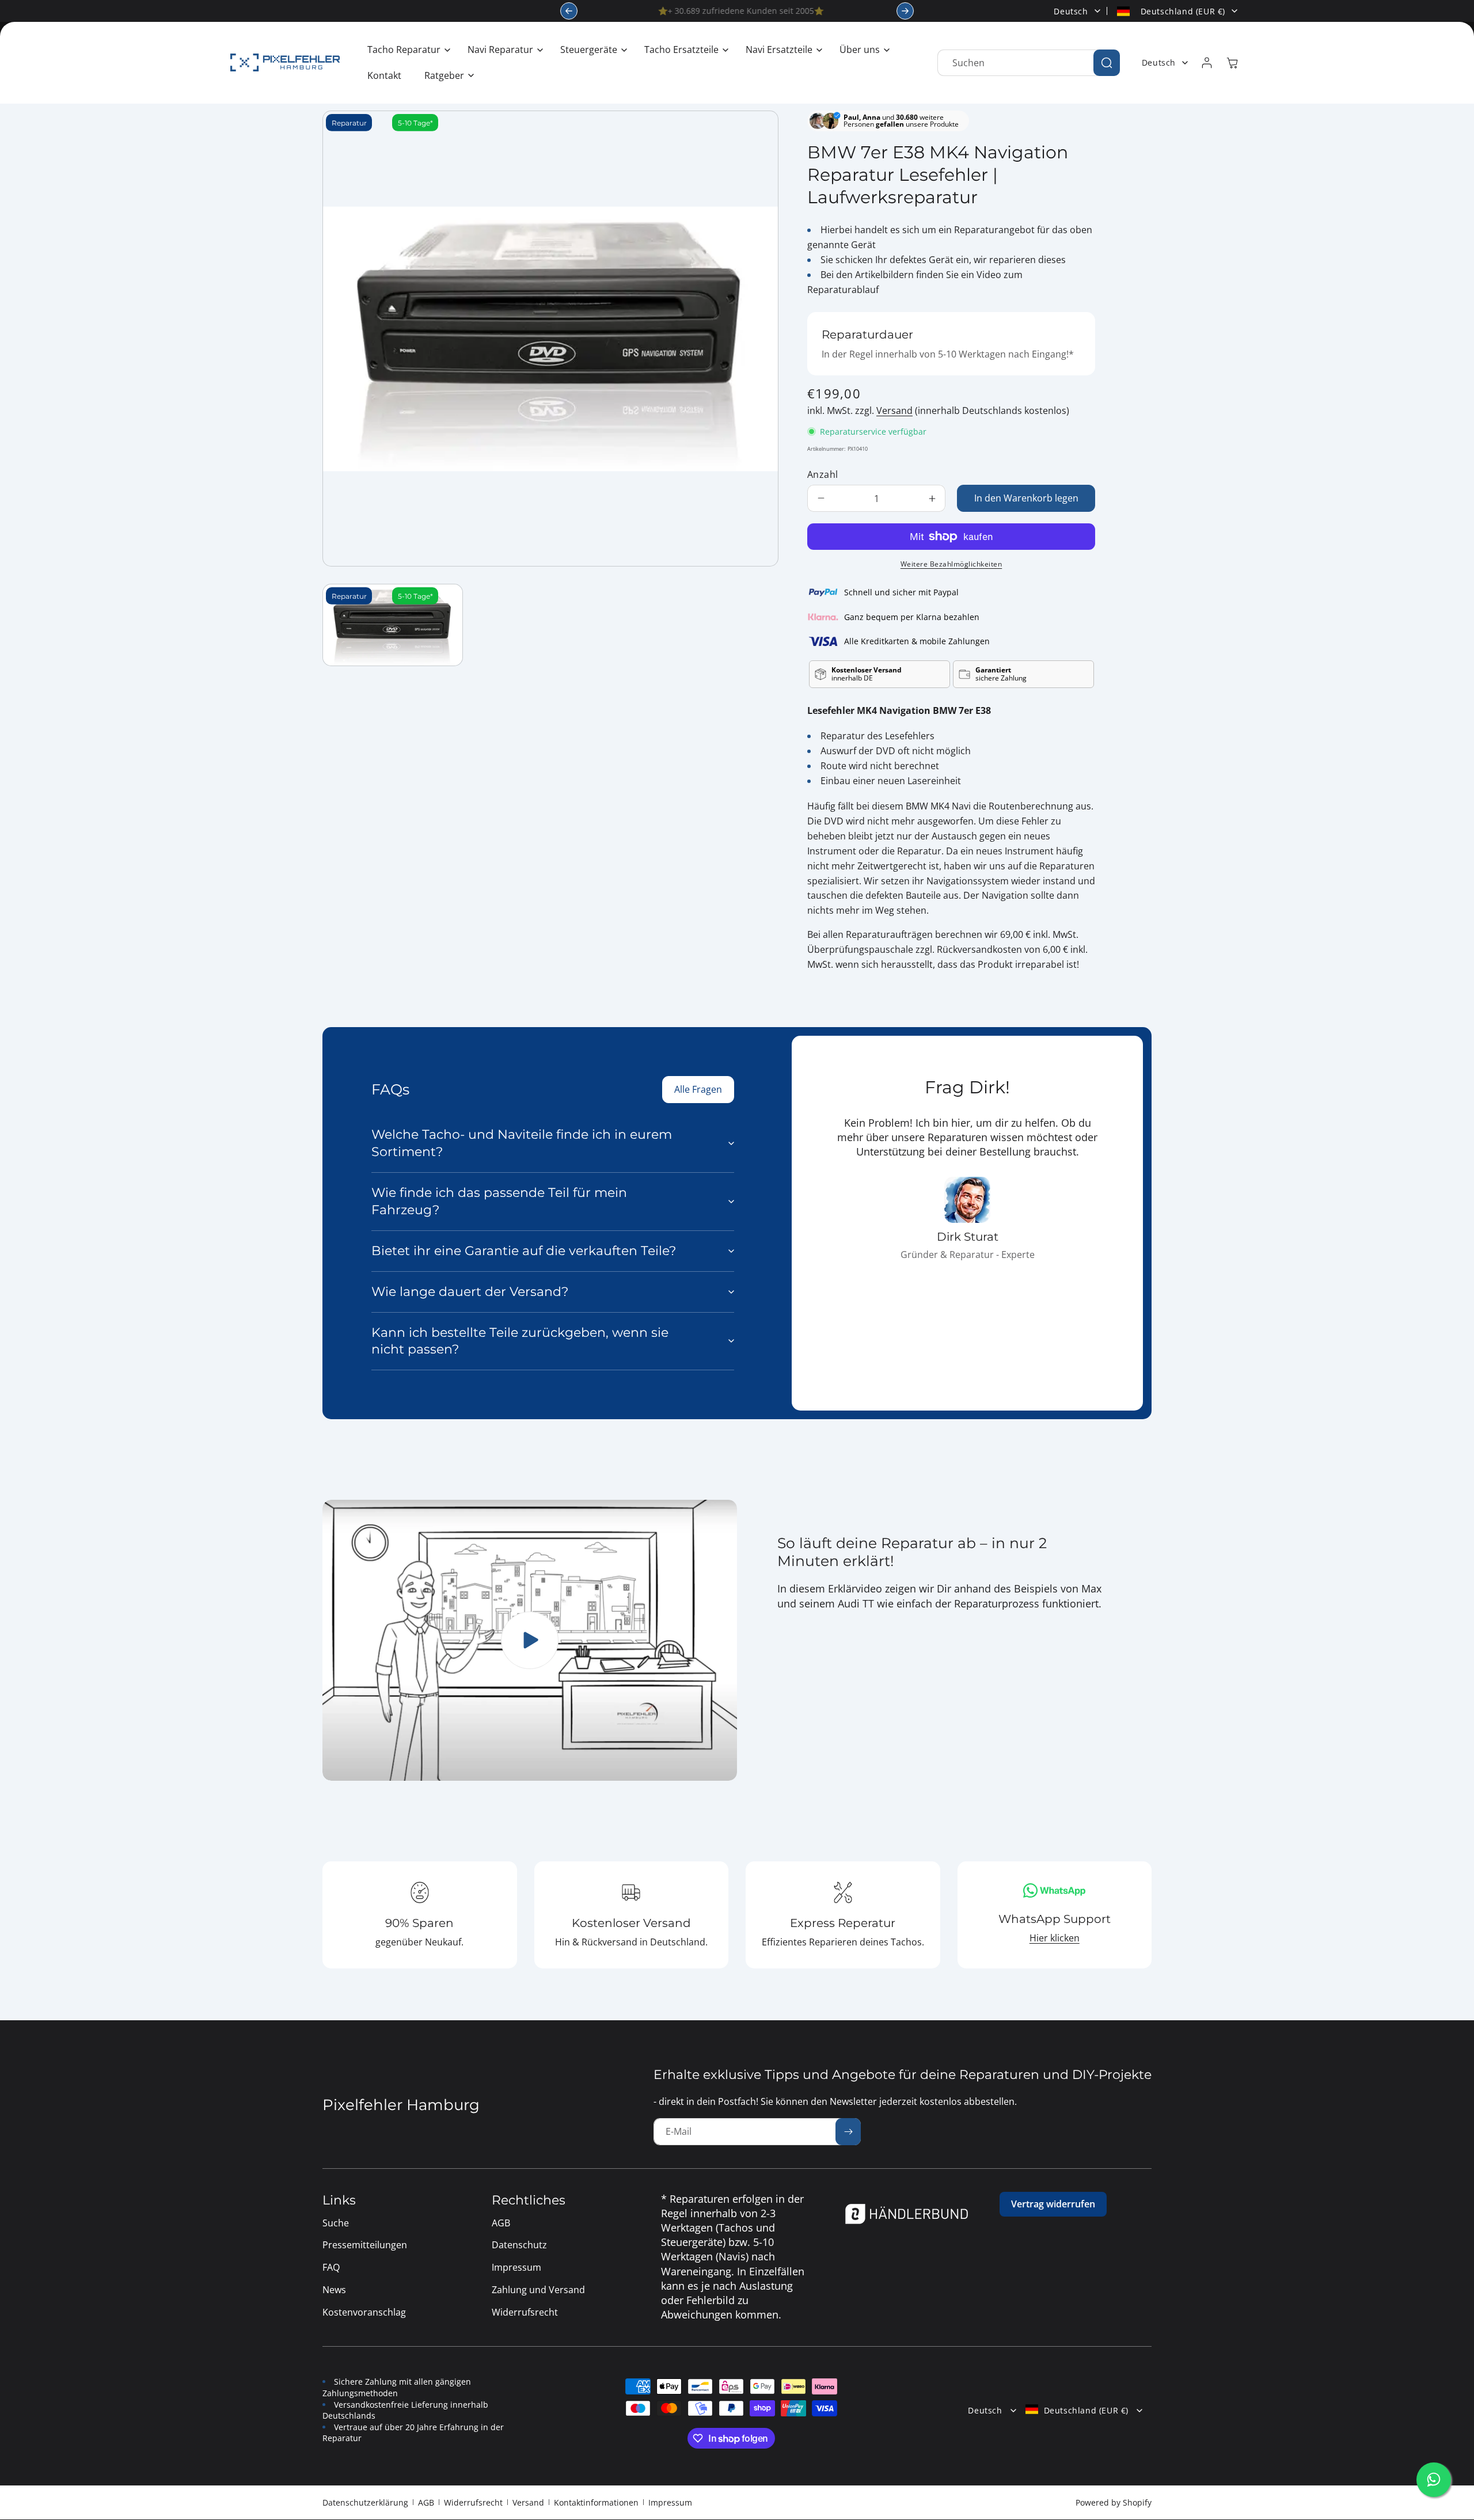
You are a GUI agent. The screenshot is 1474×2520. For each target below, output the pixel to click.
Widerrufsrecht (473, 2502)
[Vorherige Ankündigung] (569, 11)
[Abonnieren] (848, 2132)
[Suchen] (1107, 63)
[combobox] (1029, 63)
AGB (426, 2502)
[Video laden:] (530, 1640)
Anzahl (823, 474)
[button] (406, 50)
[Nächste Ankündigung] (905, 11)
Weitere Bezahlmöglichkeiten (951, 564)
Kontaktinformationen (596, 2502)
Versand (894, 411)
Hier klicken (1055, 1938)
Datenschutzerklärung (365, 2502)
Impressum (670, 2502)
